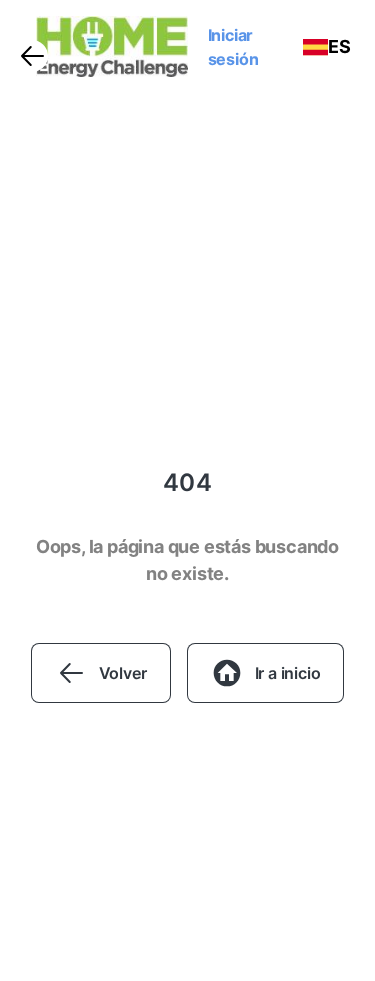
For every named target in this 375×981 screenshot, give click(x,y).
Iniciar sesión (233, 47)
